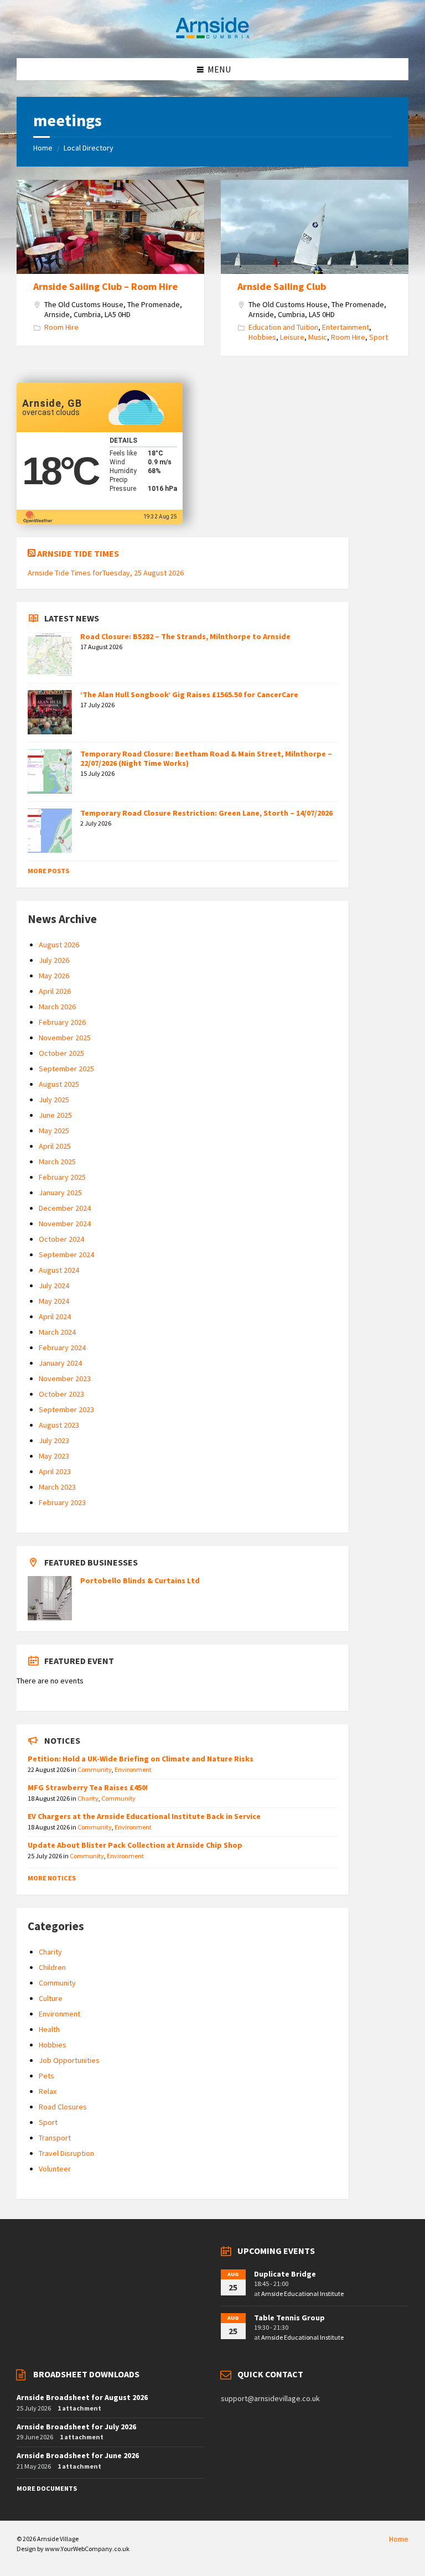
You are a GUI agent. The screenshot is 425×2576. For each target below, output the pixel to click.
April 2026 (55, 991)
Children (52, 1967)
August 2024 (59, 1270)
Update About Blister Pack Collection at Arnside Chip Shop (135, 1845)
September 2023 (66, 1409)
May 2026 (54, 976)
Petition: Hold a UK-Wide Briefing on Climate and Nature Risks (141, 1759)
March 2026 (57, 1007)
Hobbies (262, 337)
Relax (48, 2091)
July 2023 (54, 1440)
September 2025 (66, 1069)
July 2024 (54, 1286)
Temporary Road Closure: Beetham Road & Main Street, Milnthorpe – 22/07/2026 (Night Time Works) (206, 758)
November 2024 (65, 1224)
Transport (55, 2138)
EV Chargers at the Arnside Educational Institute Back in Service (144, 1816)
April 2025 (55, 1146)
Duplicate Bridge (285, 2274)
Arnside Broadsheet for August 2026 (82, 2397)
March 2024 (57, 1332)
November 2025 (65, 1038)
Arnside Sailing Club (282, 286)
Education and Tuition (283, 327)
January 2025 (60, 1193)
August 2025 (59, 1084)
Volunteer (55, 2169)
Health (49, 2029)
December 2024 (65, 1208)
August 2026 (59, 945)
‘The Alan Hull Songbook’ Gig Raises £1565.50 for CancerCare (189, 694)
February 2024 (62, 1347)
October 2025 (61, 1053)
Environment (133, 1769)
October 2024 (61, 1239)
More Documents (47, 2488)
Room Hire (61, 327)
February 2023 (62, 1502)
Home (43, 148)
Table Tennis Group (289, 2318)
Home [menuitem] (399, 2539)
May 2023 (54, 1456)
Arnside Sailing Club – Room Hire (105, 286)
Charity (88, 1798)
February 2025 (62, 1177)
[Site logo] (212, 37)
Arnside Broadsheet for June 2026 (78, 2455)
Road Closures (63, 2107)
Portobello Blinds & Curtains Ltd (140, 1580)
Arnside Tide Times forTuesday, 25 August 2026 (106, 573)
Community (95, 1769)
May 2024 (54, 1301)
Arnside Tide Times (78, 553)
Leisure (292, 337)
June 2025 (55, 1115)
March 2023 (57, 1487)
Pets (46, 2076)
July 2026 (54, 960)
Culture (51, 1998)
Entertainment (346, 327)
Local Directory (89, 148)
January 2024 (60, 1363)
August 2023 (59, 1425)
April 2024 (55, 1316)
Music (318, 337)
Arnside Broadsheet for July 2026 (76, 2427)
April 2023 (55, 1471)
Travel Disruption (66, 2153)
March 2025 (57, 1162)
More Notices (52, 1878)
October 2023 (61, 1394)
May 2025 (54, 1131)
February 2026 (62, 1022)
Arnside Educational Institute (302, 2293)
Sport (379, 337)
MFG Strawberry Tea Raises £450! (88, 1787)
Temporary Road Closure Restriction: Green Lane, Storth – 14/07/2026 (206, 813)
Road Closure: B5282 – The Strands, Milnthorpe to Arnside (185, 636)
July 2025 (54, 1100)
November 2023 (65, 1378)
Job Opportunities (69, 2060)
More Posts (48, 871)
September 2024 (66, 1255)
